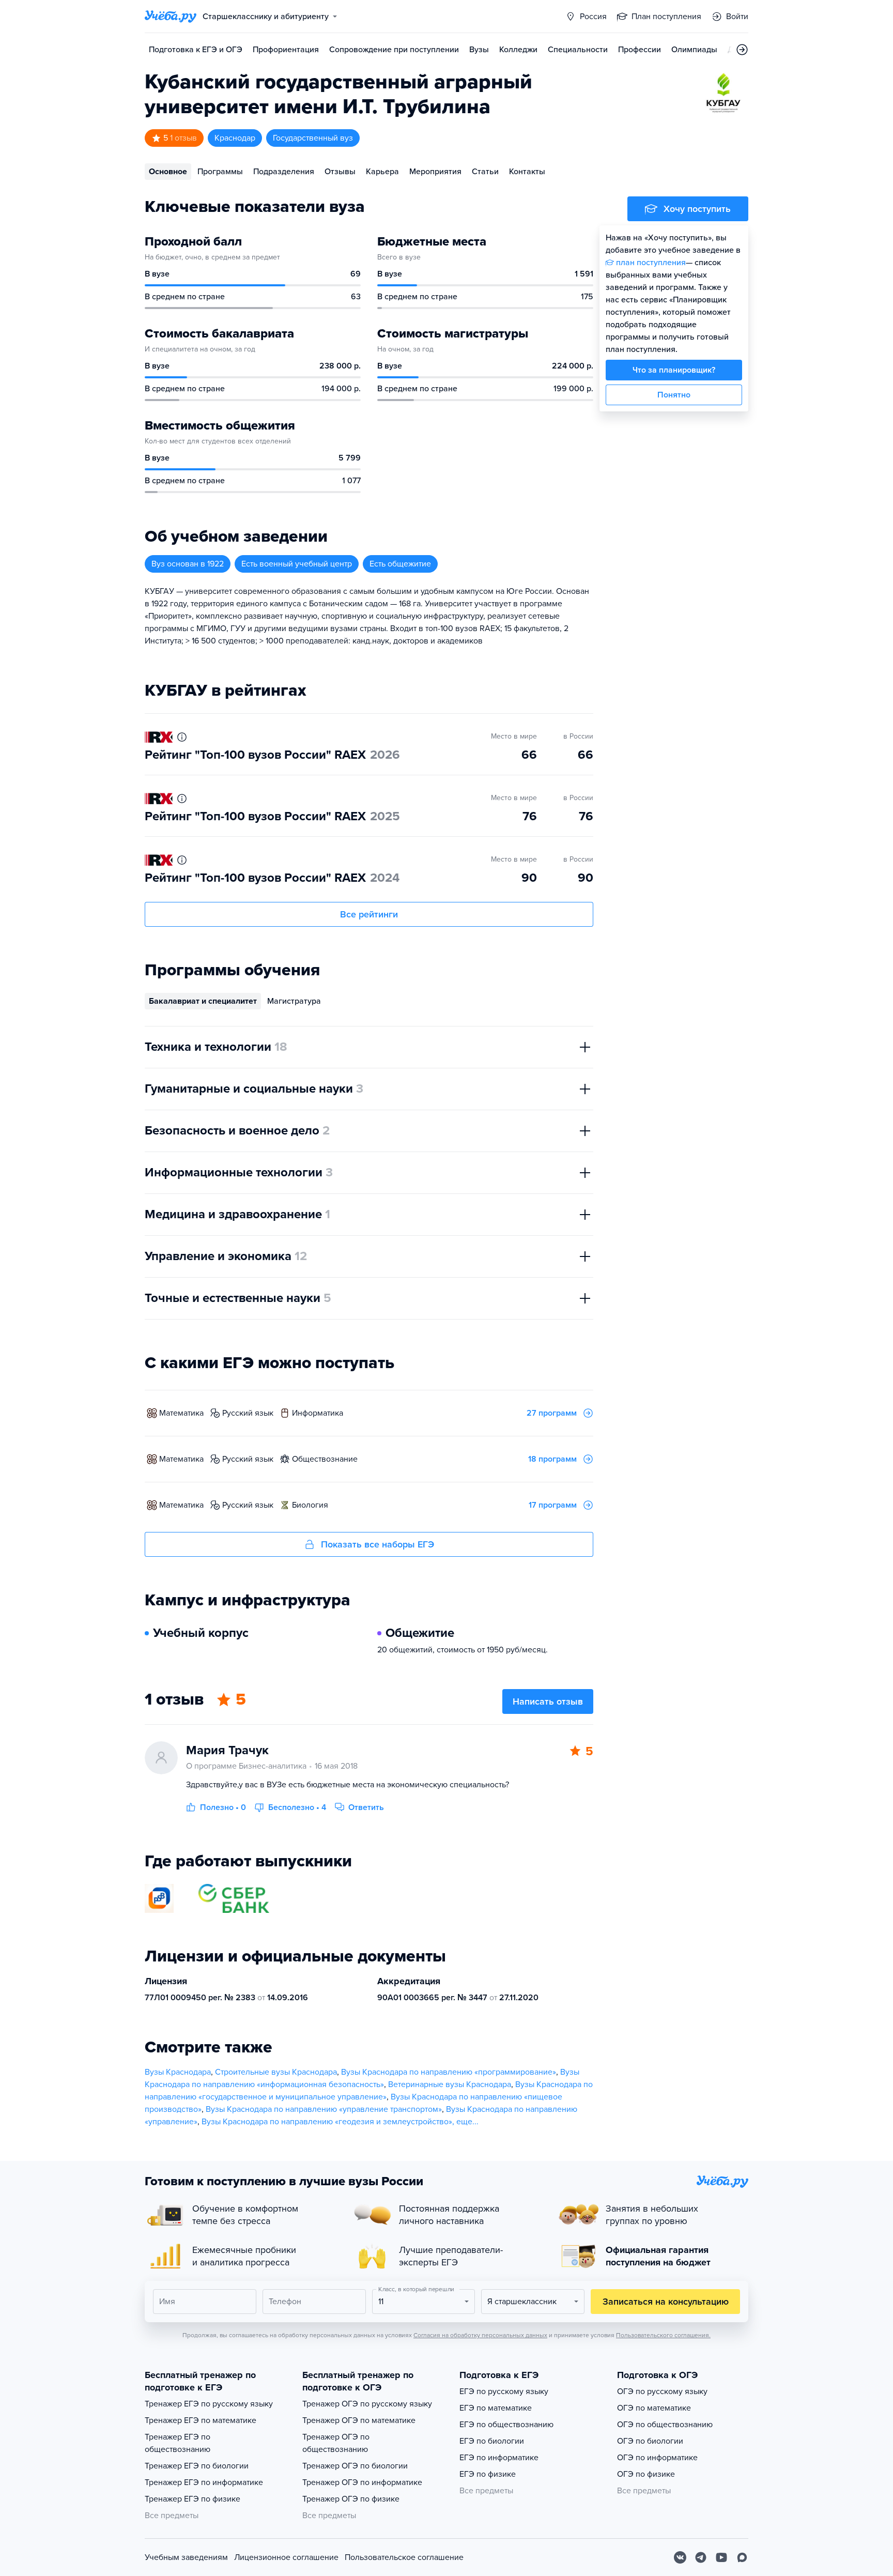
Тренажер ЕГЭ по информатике (204, 2482)
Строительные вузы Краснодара (276, 2072)
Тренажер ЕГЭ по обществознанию (178, 2443)
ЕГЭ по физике (488, 2474)
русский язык (248, 1413)
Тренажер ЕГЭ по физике (193, 2499)
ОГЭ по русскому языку (662, 2391)
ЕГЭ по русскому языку (504, 2391)
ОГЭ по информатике (657, 2458)
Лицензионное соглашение (286, 2557)
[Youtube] (721, 2557)
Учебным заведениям (186, 2557)
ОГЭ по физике (646, 2474)
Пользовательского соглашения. (663, 2335)
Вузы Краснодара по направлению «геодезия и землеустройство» (327, 2122)
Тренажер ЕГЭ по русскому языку (209, 2404)
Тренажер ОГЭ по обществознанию (336, 2443)
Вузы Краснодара (178, 2072)
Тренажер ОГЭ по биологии (355, 2466)
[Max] (742, 2557)
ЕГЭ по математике (496, 2408)
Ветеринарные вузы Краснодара (450, 2084)
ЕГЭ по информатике (499, 2458)
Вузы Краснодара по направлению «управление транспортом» (324, 2109)
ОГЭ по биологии (650, 2441)
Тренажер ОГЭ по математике (359, 2420)
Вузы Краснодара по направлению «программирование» (449, 2072)
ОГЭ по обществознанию (665, 2425)
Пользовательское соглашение (404, 2557)
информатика (318, 1413)
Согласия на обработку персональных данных (480, 2335)
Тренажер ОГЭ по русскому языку (367, 2404)
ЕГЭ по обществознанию (506, 2425)
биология (310, 1505)
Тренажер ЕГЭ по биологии (197, 2466)
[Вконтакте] (680, 2557)
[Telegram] (701, 2557)
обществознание (325, 1459)
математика (181, 1413)
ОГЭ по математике (654, 2408)
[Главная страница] (171, 17)
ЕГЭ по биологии (492, 2441)
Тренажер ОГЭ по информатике (362, 2482)
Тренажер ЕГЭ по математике (201, 2420)
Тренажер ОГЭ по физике (351, 2499)
